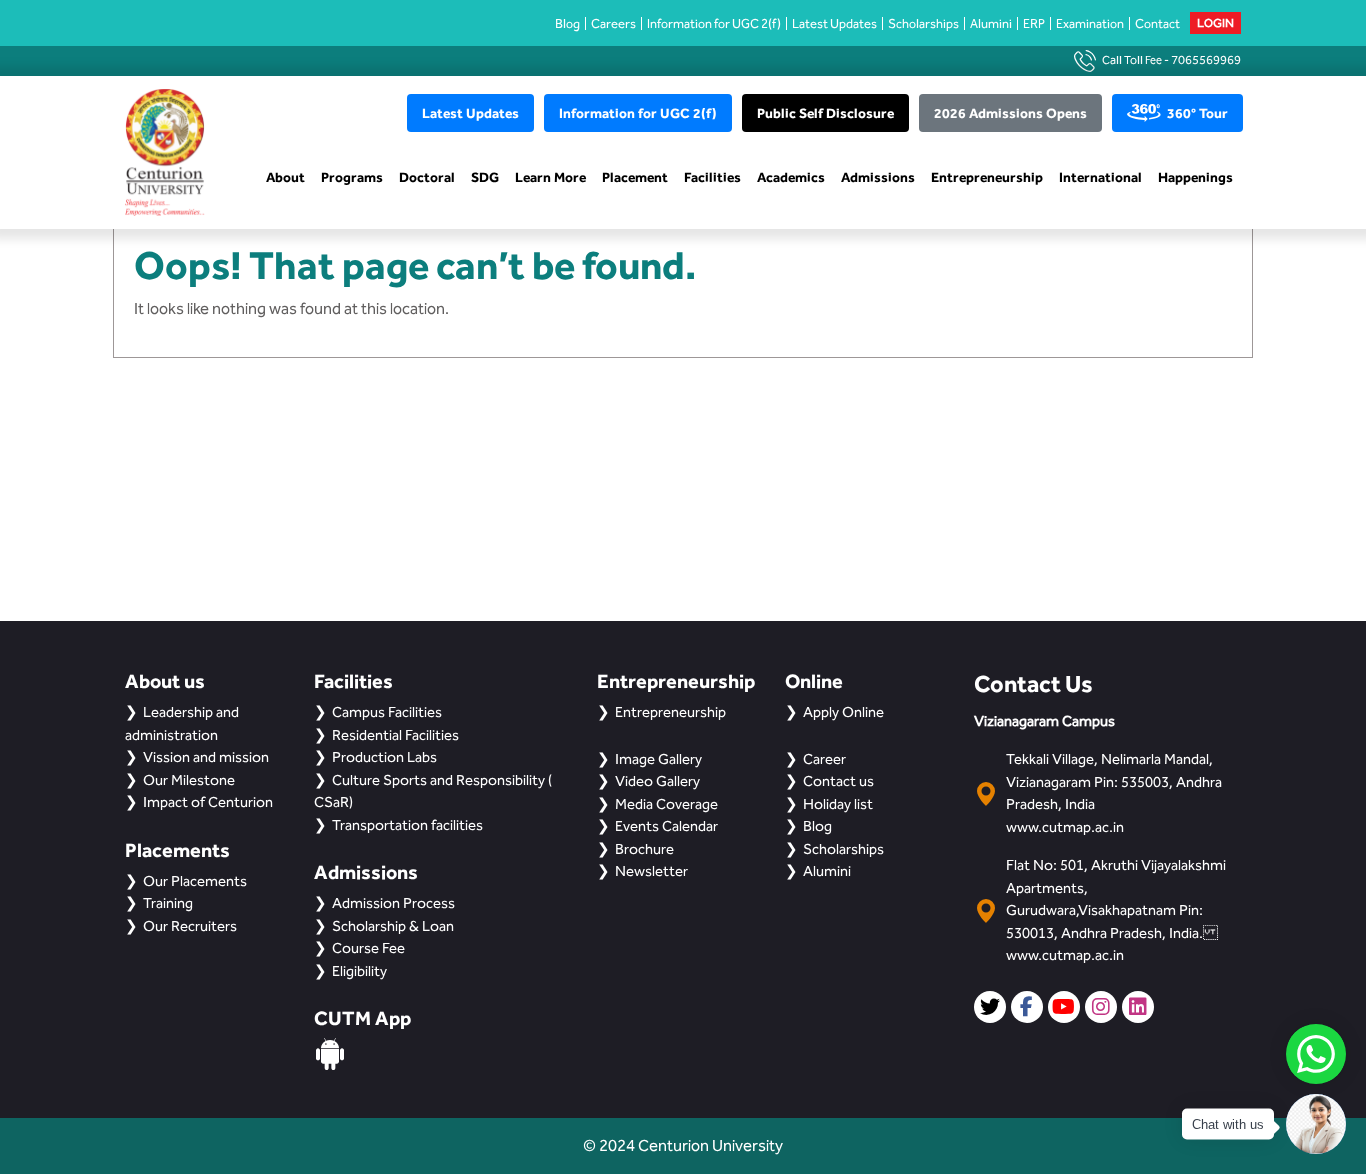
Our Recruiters (190, 926)
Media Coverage (666, 804)
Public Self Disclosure (825, 113)
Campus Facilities (387, 712)
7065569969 (1206, 60)
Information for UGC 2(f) (714, 23)
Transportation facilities (407, 825)
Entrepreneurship (987, 177)
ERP (1034, 23)
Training (168, 903)
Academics (791, 177)
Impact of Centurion (208, 802)
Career (824, 759)
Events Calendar (666, 826)
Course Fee (368, 948)
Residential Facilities (395, 735)
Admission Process (393, 903)
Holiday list (838, 804)
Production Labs (384, 757)
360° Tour (1197, 113)
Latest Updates (834, 23)
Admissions (878, 177)
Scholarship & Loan (393, 926)
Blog (567, 23)
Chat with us (1228, 1124)
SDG (485, 177)
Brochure (644, 849)
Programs (352, 177)
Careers (613, 23)
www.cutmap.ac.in (1065, 827)
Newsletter (651, 871)
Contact (1157, 23)
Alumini (991, 23)
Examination (1090, 23)
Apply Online (843, 712)
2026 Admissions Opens (1010, 113)
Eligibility (359, 971)
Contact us (838, 781)
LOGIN (1215, 23)
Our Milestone (189, 780)
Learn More (550, 177)
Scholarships (923, 23)
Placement (635, 177)
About (285, 177)
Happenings (1195, 177)
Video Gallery (657, 781)
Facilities (712, 177)
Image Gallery (658, 759)
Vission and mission (206, 757)
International (1100, 177)
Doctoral (427, 177)
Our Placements (195, 881)
